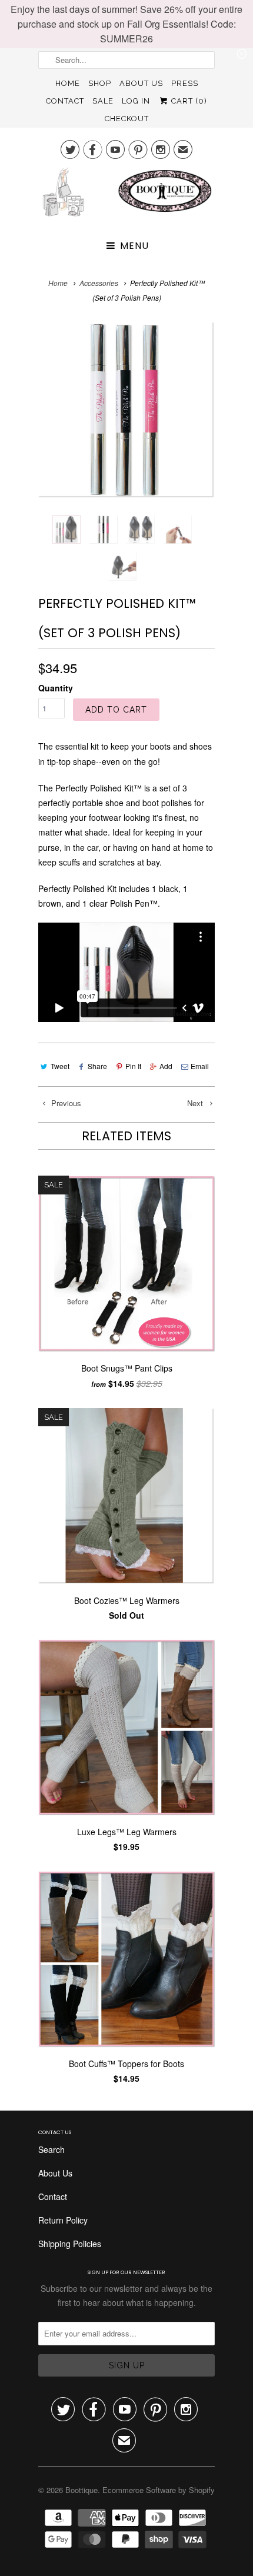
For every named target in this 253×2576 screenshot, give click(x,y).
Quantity (56, 688)
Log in (136, 101)
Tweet (60, 1066)
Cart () (188, 101)
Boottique (81, 2490)
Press (185, 83)
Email (200, 1066)
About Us (141, 83)
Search (51, 2149)
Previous (65, 1103)
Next (196, 1103)
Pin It (133, 1066)
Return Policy (63, 2220)
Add (166, 1066)
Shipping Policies (70, 2244)
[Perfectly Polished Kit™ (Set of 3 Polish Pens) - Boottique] (126, 410)
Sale (103, 101)
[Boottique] (126, 197)
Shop (100, 83)
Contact (65, 101)
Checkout (127, 119)
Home (68, 83)
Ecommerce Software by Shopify (159, 2490)
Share (97, 1066)
